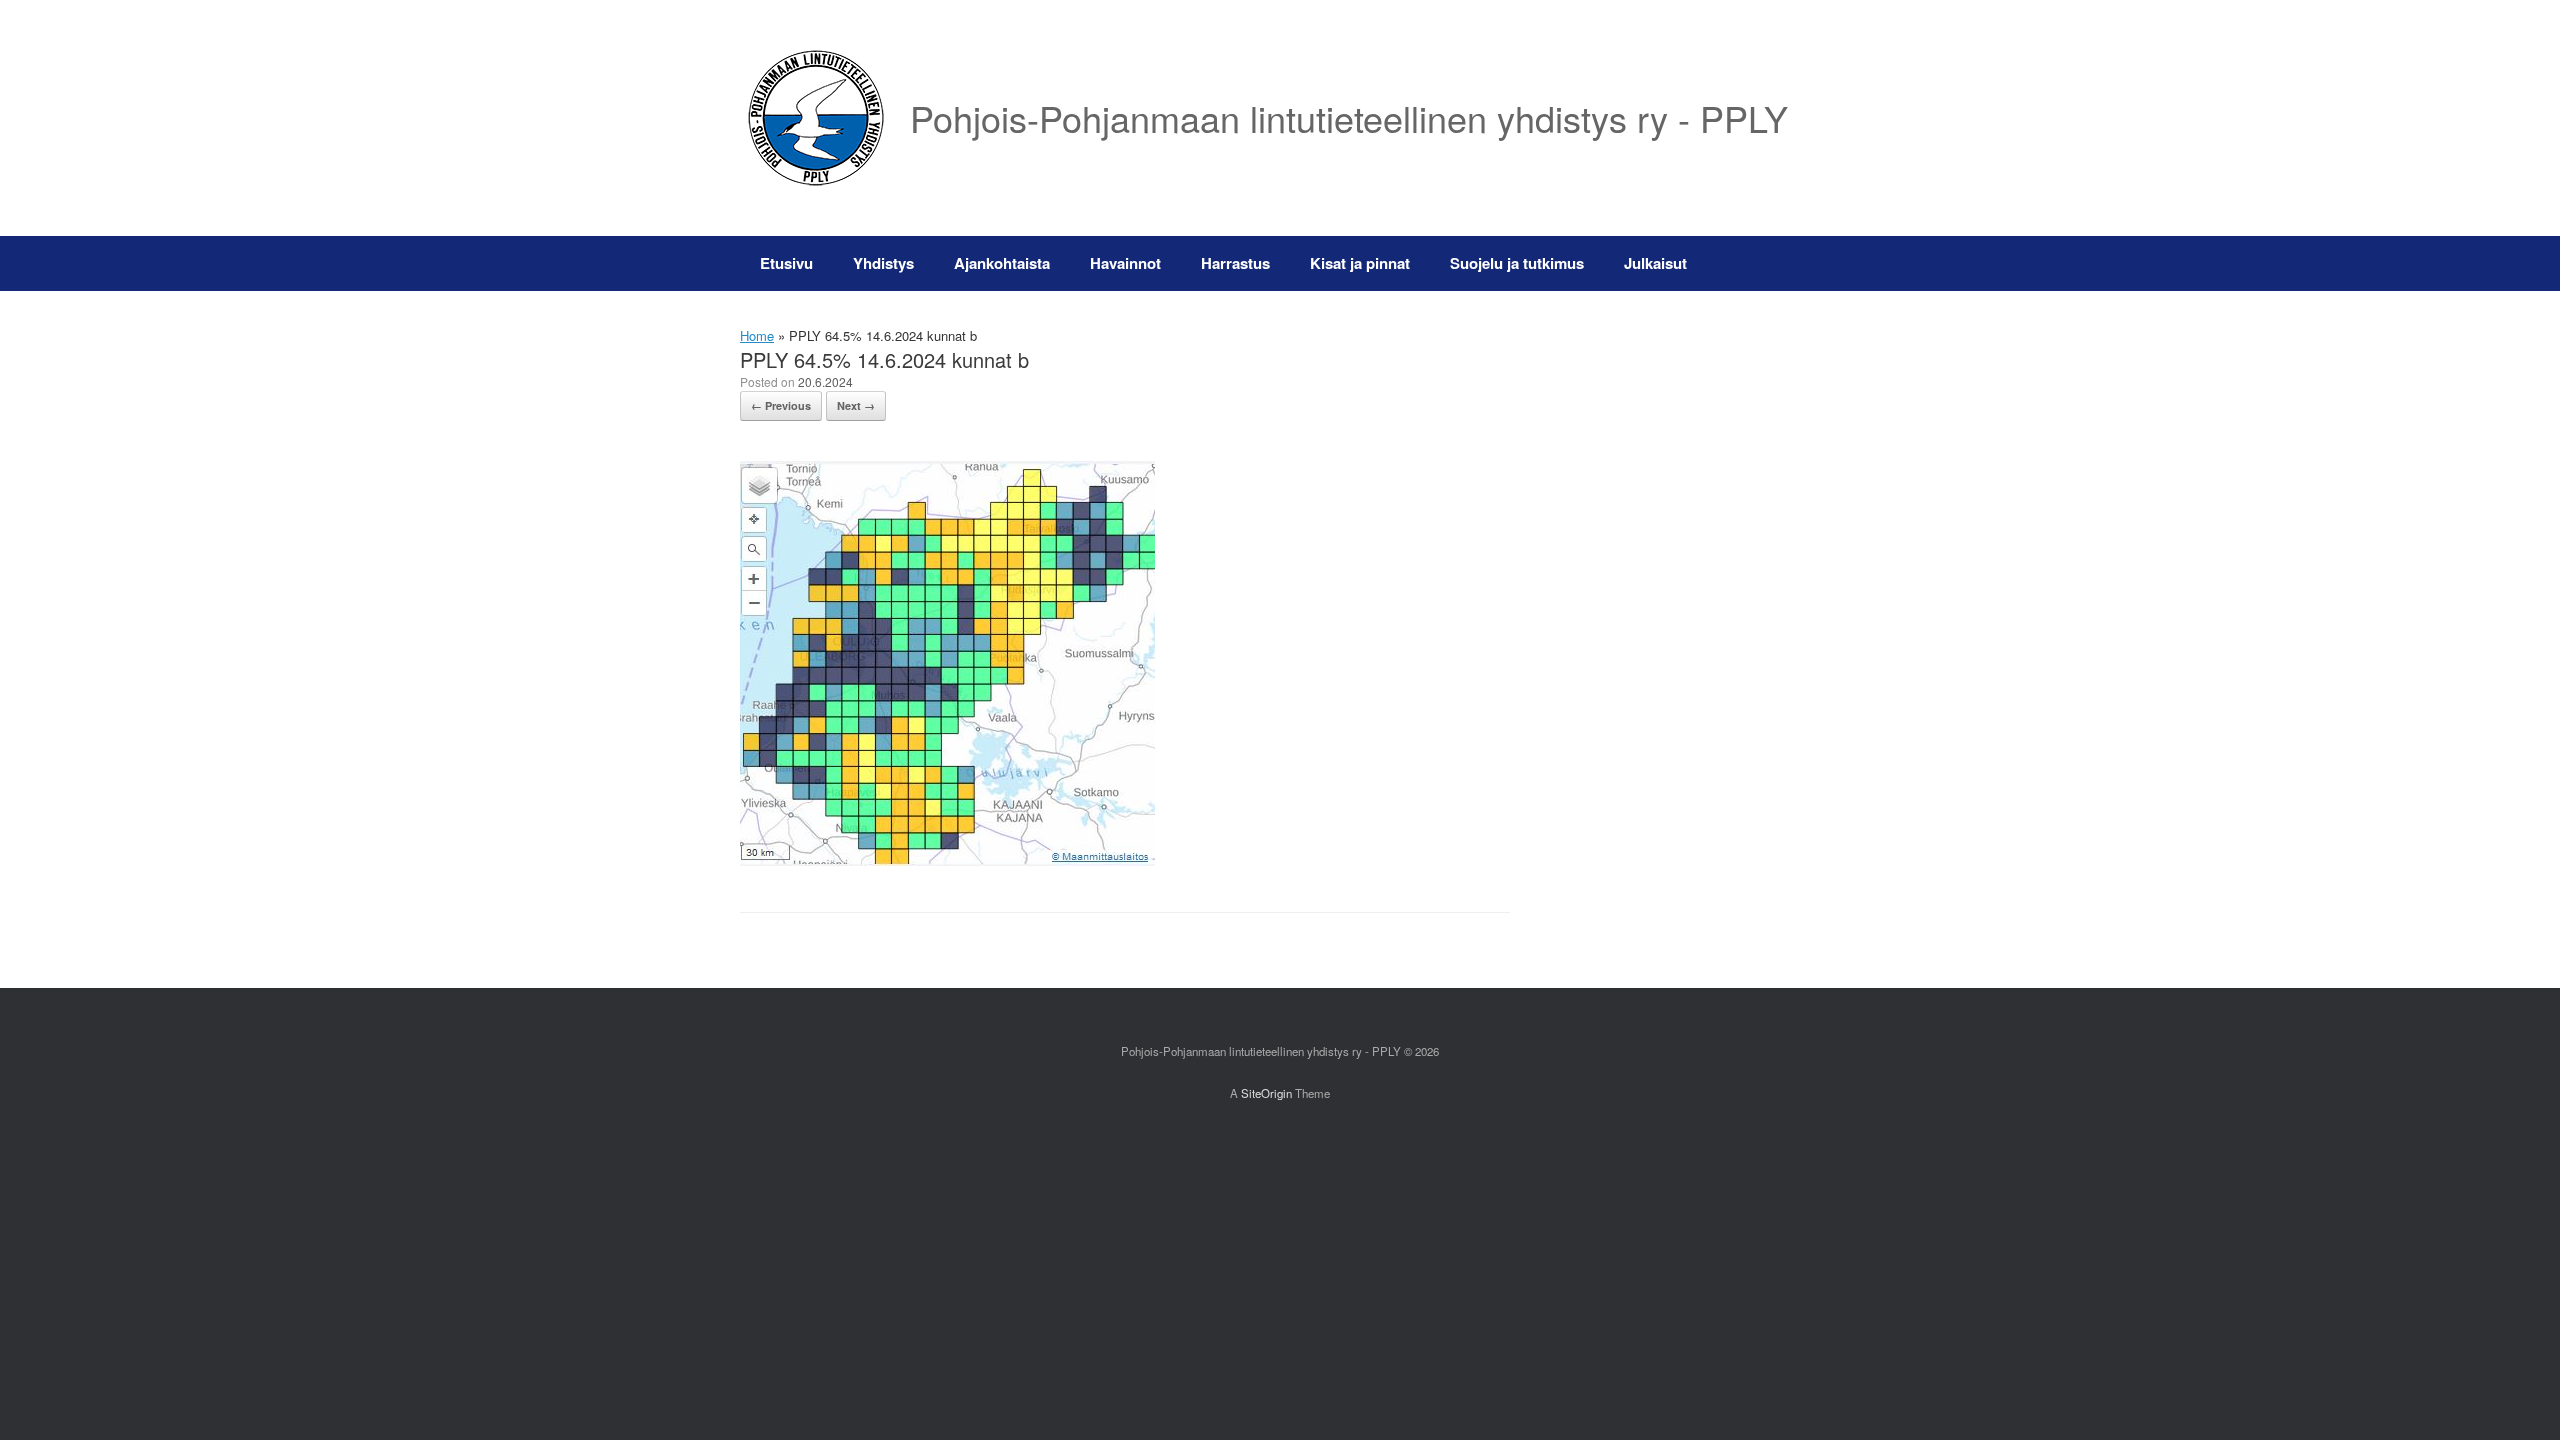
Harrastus (1235, 263)
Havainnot (1125, 263)
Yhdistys (883, 263)
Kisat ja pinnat (1360, 263)
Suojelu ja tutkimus (1517, 263)
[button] (1790, 263)
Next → (856, 405)
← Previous (781, 405)
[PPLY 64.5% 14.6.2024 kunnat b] (947, 860)
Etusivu (786, 263)
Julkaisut (1655, 263)
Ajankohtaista (1002, 263)
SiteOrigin (1266, 1093)
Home (757, 335)
